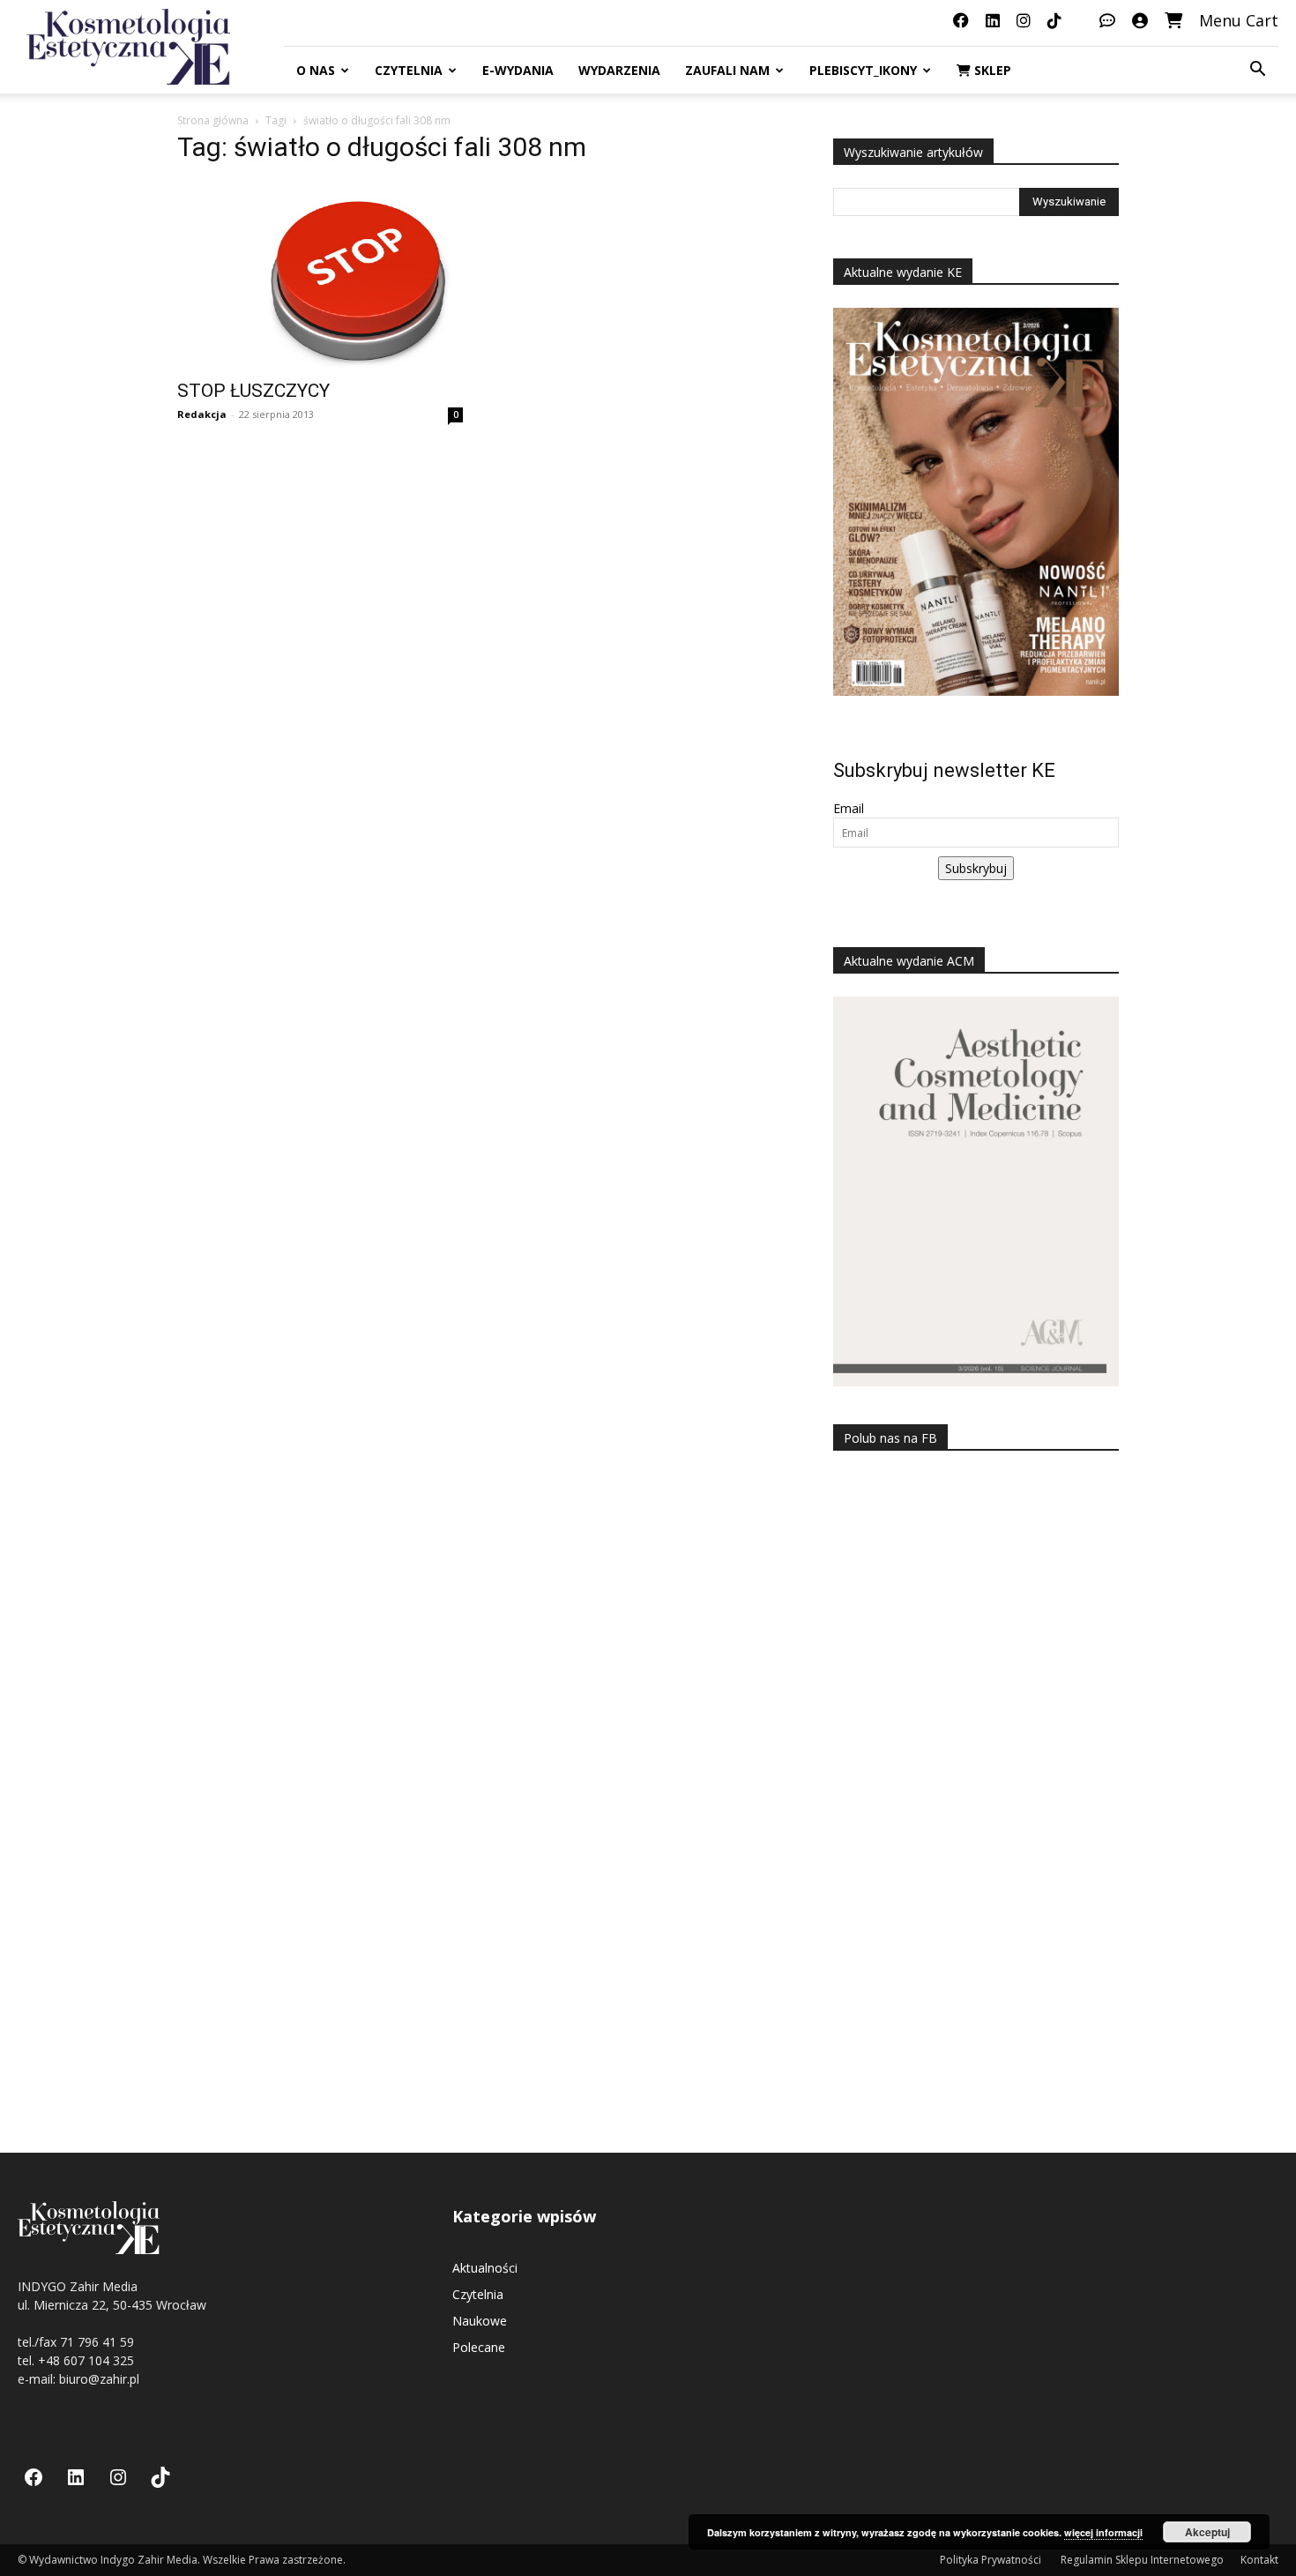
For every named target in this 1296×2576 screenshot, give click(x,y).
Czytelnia (409, 70)
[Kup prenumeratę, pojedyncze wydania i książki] (1173, 20)
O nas (316, 70)
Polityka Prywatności (992, 2560)
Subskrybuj (976, 868)
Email (849, 808)
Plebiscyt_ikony (863, 70)
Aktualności (485, 2268)
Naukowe (480, 2321)
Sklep (991, 70)
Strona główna (213, 120)
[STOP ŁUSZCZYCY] (320, 275)
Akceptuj (1207, 2532)
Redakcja (202, 414)
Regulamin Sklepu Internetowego (1142, 2560)
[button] (1257, 71)
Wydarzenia (619, 70)
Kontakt (1259, 2560)
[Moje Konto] (1140, 20)
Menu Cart (1239, 20)
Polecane (479, 2347)
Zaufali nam (727, 70)
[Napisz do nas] (1107, 20)
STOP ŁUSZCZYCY (253, 391)
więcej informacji (1103, 2532)
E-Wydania (518, 70)
